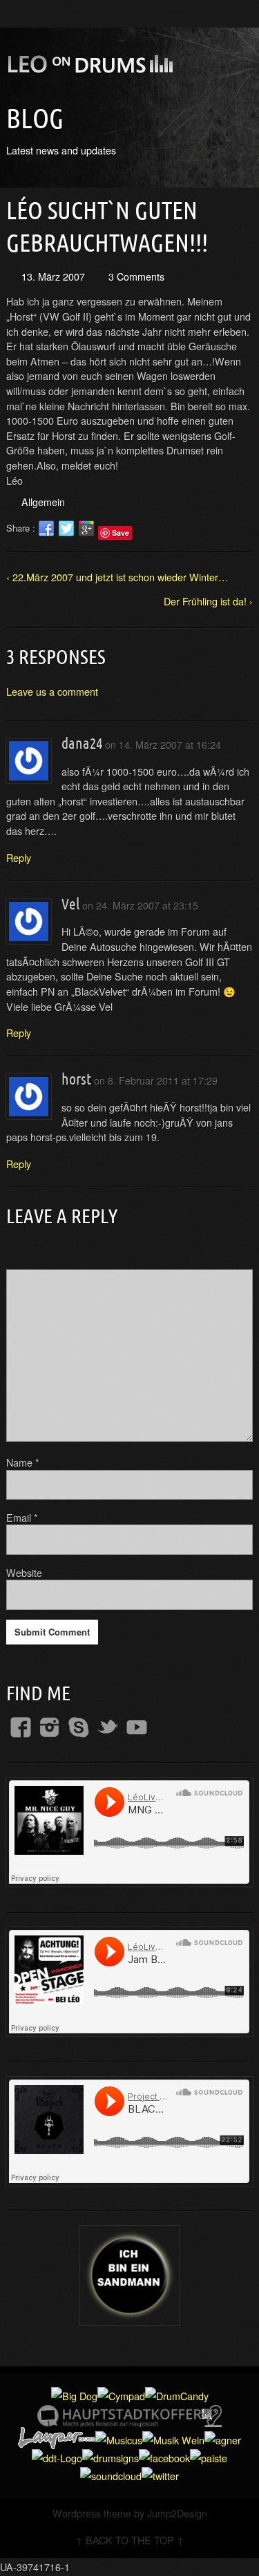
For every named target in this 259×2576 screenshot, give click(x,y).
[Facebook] (21, 1727)
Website (24, 1572)
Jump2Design (177, 2513)
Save (121, 533)
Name (23, 1462)
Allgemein (43, 502)
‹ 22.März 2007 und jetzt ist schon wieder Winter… (117, 577)
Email (22, 1517)
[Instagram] (50, 1727)
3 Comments (136, 276)
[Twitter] (108, 1727)
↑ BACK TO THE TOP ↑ (130, 2540)
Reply (19, 857)
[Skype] (79, 1727)
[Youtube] (137, 1727)
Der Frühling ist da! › (208, 601)
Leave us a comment (52, 691)
